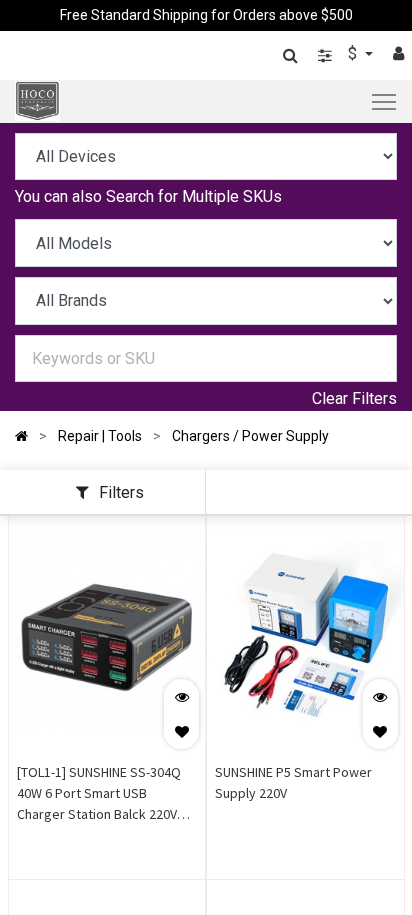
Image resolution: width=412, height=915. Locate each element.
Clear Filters (354, 398)
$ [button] (354, 53)
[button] (181, 731)
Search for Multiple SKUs (194, 196)
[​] (325, 55)
